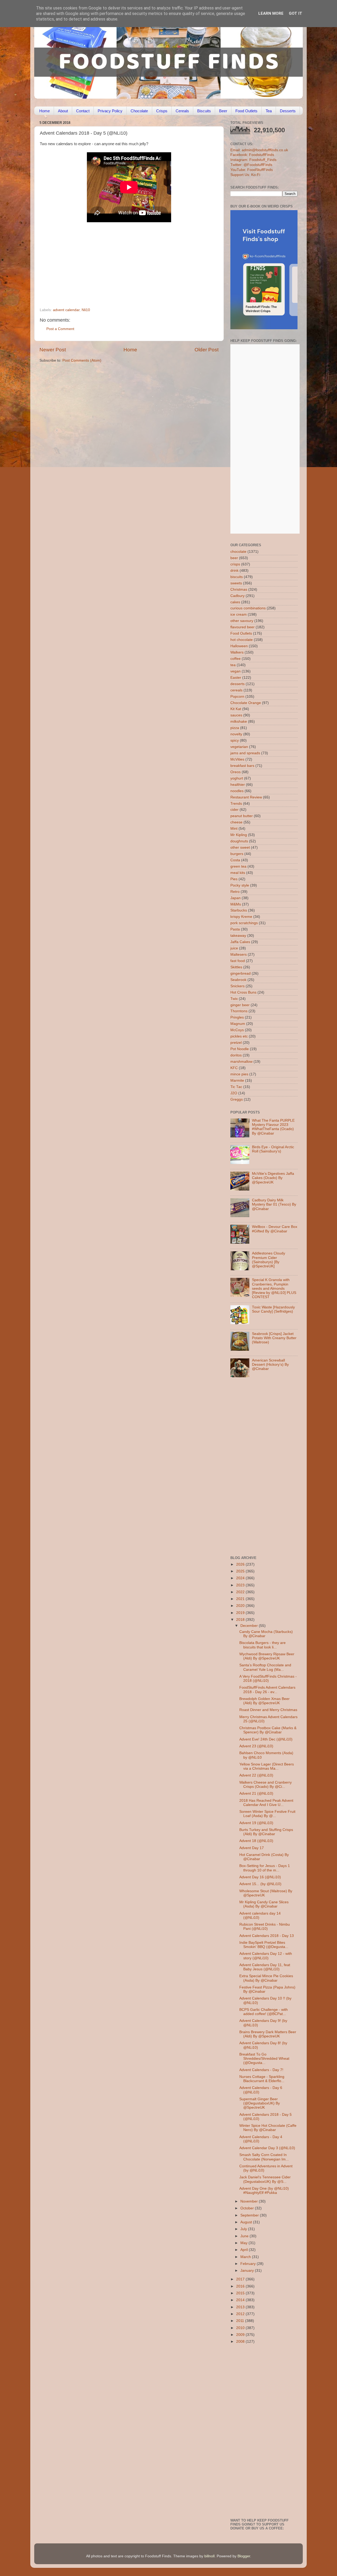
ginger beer (240, 1005)
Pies (234, 879)
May (244, 2243)
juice (234, 948)
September (250, 2215)
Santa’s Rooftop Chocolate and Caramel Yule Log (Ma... (265, 1667)
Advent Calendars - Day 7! (261, 2070)
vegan (236, 671)
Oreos (236, 772)
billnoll (209, 2556)
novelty (236, 734)
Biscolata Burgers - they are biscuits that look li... (262, 1645)
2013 (241, 2307)
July (244, 2229)
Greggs (237, 1099)
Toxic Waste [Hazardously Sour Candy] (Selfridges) (273, 1309)
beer (234, 558)
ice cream (239, 614)
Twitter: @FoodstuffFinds (251, 165)
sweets (236, 583)
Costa (235, 860)
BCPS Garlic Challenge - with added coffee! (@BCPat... (264, 2012)
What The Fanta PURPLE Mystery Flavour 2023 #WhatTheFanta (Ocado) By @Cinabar (273, 1127)
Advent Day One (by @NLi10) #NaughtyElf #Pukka (264, 2191)
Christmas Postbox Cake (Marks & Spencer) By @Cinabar (268, 1730)
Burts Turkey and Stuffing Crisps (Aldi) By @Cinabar (266, 1832)
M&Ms (236, 904)
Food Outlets (246, 111)
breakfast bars (242, 766)
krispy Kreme (241, 917)
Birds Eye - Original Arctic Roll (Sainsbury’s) (273, 1149)
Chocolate (139, 111)
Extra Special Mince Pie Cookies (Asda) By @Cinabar (266, 1978)
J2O (234, 1093)
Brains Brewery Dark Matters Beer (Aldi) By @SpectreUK (268, 2034)
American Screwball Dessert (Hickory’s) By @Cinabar (270, 1365)
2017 (241, 2279)
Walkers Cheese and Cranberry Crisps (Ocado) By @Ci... (266, 1785)
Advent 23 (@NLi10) (256, 1746)
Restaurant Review (246, 797)
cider (234, 810)
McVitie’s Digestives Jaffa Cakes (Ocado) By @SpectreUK (273, 1178)
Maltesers (239, 955)
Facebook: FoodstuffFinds (252, 155)
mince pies (239, 1074)
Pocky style (240, 885)
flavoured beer (242, 627)
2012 (241, 2314)
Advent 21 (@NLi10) (256, 1793)
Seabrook (238, 980)
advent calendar (66, 310)
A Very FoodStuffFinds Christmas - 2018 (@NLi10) (268, 1679)
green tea (238, 866)
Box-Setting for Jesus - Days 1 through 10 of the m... (265, 1868)
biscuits (237, 577)
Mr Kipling (239, 835)
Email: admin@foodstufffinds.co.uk (259, 150)
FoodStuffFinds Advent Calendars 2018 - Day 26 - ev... (267, 1690)
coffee (236, 659)
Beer (223, 111)
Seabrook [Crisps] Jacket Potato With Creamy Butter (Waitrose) (274, 1338)
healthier (238, 785)
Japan (236, 898)
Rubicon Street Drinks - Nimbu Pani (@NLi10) (265, 1927)
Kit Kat (236, 709)
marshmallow (241, 1062)
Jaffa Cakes (240, 942)
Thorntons (239, 1011)
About (63, 111)
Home (44, 111)
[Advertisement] (119, 272)
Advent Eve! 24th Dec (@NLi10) (266, 1739)
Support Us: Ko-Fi (245, 175)
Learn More (271, 13)
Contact (83, 111)
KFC (234, 1068)
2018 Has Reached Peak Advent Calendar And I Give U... (266, 1803)
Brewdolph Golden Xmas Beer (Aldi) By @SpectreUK (264, 1701)
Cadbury (237, 596)
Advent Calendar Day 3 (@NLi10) (267, 2148)
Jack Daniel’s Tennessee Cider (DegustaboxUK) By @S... (265, 2179)
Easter (236, 678)
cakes (235, 602)
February (249, 2264)
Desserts (288, 111)
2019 (241, 1613)
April (245, 2250)
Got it (296, 13)
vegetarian (239, 747)
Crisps (162, 111)
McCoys (237, 1030)
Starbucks (239, 910)
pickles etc (239, 1036)
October (248, 2208)
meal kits (238, 873)
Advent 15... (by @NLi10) (260, 1884)
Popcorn (237, 697)
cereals (236, 690)
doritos (236, 1055)
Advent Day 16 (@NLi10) (260, 1877)
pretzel (236, 1043)
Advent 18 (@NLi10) (256, 1841)
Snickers (237, 986)
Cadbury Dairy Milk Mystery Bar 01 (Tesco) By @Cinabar (274, 1204)
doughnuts (239, 841)
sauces (236, 715)
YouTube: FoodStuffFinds (252, 170)
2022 (241, 1592)
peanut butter (242, 816)
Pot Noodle (240, 1049)
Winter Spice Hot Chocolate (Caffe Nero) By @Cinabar (268, 2128)
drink (234, 571)
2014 (241, 2300)
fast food (238, 961)
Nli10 (86, 310)
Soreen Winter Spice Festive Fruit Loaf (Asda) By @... (267, 1814)
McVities (237, 759)
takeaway (238, 936)
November (250, 2201)
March (246, 2257)
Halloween (239, 646)
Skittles (236, 967)
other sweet (240, 847)
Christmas (239, 589)
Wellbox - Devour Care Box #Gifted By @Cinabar (275, 1229)
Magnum (238, 1024)
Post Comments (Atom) (82, 360)
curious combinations (248, 608)
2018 (241, 1620)
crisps (235, 564)
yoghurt (237, 778)
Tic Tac (236, 1087)
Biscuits (204, 111)
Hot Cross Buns (243, 992)
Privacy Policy (110, 111)
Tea (269, 111)
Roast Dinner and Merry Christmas (268, 1710)
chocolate (238, 552)
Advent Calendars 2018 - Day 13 (267, 1936)
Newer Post (53, 350)
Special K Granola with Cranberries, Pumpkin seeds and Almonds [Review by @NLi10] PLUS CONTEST (274, 1288)
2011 (241, 2321)
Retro (235, 892)
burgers (237, 854)
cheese (236, 822)
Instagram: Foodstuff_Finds (253, 160)
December (250, 1626)
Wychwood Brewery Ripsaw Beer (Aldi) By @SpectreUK (267, 1656)
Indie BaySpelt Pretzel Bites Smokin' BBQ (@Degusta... (264, 1945)
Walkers (237, 652)
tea (233, 665)
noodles (237, 791)
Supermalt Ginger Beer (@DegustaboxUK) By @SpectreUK (260, 2103)
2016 (241, 2286)
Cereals (182, 111)
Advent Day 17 (252, 1848)
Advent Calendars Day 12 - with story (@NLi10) (266, 1956)
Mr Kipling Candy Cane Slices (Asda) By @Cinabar (264, 1904)
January (248, 2271)
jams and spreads (245, 753)
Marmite (237, 1080)
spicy (235, 740)
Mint (234, 829)
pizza (235, 728)
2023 (241, 1585)
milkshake (239, 722)
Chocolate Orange (246, 703)
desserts (237, 684)
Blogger (244, 2556)
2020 (241, 1606)
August (247, 2222)
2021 (241, 1599)
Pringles (237, 1017)
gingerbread (241, 973)
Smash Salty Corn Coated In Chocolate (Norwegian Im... (264, 2157)
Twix (234, 999)
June (245, 2236)
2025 (241, 1571)
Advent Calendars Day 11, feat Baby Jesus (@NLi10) (265, 1967)
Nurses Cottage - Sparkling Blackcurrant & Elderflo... (262, 2079)
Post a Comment (60, 329)
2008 (241, 2342)
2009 (241, 2335)
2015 (241, 2293)
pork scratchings (244, 923)
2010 (241, 2328)
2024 (241, 1578)
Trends (236, 804)
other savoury (242, 621)
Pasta (235, 929)
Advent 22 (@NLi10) (256, 1775)
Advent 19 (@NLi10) (256, 1823)
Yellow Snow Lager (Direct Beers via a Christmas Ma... (267, 1766)
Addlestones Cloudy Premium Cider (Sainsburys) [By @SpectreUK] (269, 1260)
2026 (241, 1564)
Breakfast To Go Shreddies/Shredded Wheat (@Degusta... (264, 2059)
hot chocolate (242, 640)
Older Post (207, 350)
